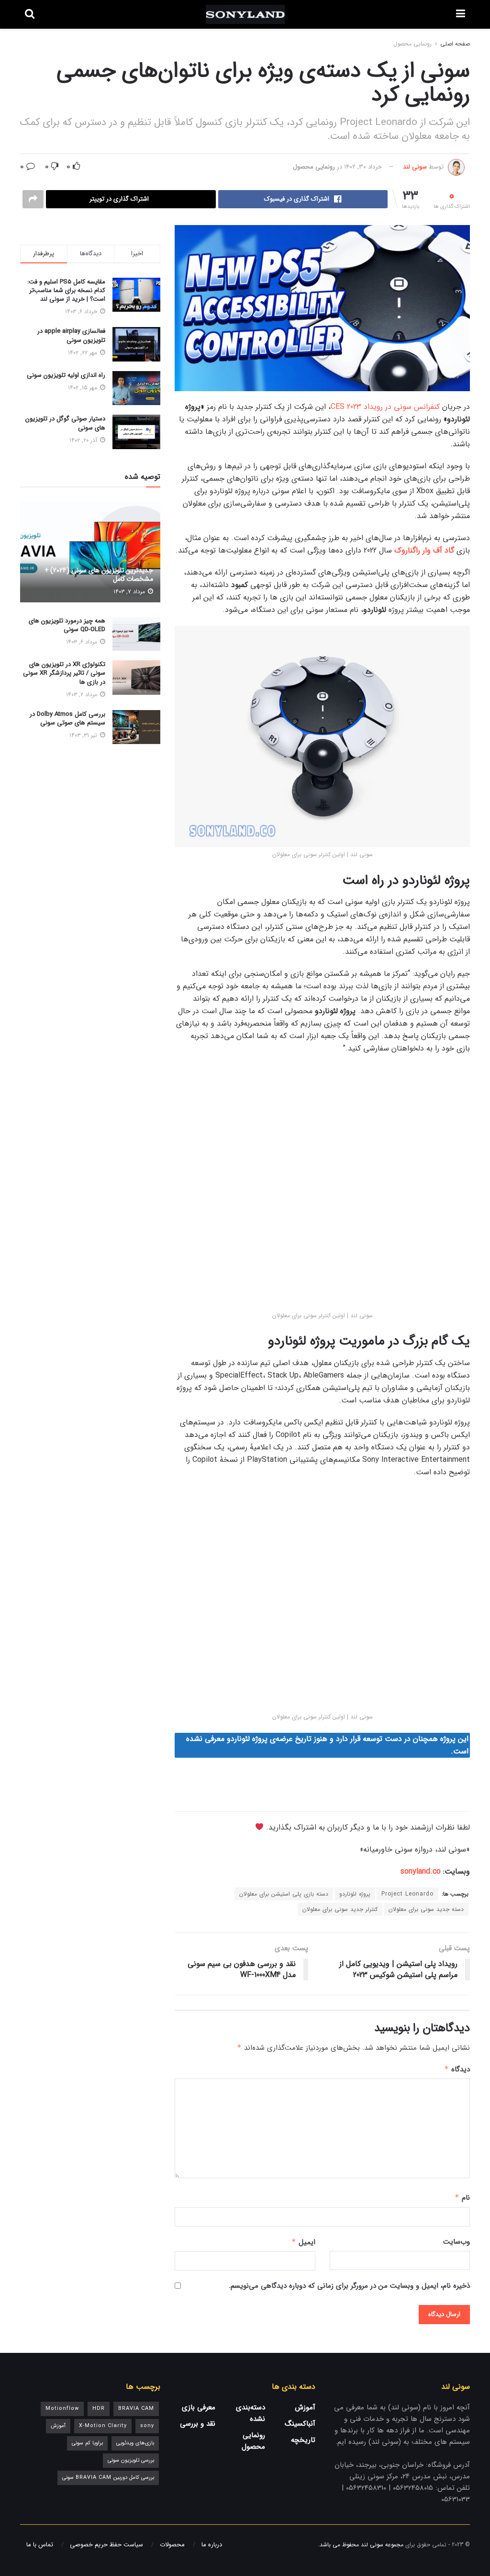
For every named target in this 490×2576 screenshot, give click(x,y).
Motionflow (62, 2409)
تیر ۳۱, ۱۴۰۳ (84, 735)
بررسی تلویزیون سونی (131, 2460)
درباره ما (212, 2545)
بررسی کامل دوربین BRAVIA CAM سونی (108, 2478)
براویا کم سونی (87, 2443)
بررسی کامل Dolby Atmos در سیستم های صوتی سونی (67, 718)
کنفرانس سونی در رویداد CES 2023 (385, 407)
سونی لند (415, 167)
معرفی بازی (199, 2407)
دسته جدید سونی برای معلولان (426, 1909)
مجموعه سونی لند (382, 2545)
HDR (99, 2409)
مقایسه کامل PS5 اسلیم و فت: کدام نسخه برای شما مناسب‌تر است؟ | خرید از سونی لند (66, 290)
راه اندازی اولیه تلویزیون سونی (66, 375)
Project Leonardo (407, 1894)
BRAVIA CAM (136, 2409)
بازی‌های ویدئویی (135, 2443)
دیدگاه (457, 2069)
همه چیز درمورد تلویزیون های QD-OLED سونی (67, 625)
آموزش (305, 2407)
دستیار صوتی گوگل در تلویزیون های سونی (65, 423)
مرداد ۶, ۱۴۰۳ (83, 642)
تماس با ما (40, 2545)
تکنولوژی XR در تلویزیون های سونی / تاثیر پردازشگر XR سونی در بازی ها (64, 673)
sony (147, 2426)
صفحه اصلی (455, 44)
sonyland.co (421, 1871)
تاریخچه (303, 2440)
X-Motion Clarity (103, 2426)
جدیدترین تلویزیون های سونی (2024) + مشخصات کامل (99, 575)
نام (462, 2198)
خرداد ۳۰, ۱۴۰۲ (363, 167)
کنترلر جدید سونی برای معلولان (340, 1909)
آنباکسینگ (300, 2424)
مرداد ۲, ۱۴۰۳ (83, 695)
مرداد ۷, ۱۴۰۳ (130, 592)
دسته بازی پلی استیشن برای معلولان (284, 1894)
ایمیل (303, 2242)
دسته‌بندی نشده (251, 2413)
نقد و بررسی (198, 2424)
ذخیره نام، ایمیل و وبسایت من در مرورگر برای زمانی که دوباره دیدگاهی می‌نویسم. (349, 2286)
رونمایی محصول (412, 44)
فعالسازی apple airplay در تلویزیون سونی (71, 335)
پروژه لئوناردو (355, 1894)
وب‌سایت (457, 2242)
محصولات (172, 2545)
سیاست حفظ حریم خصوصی (106, 2545)
